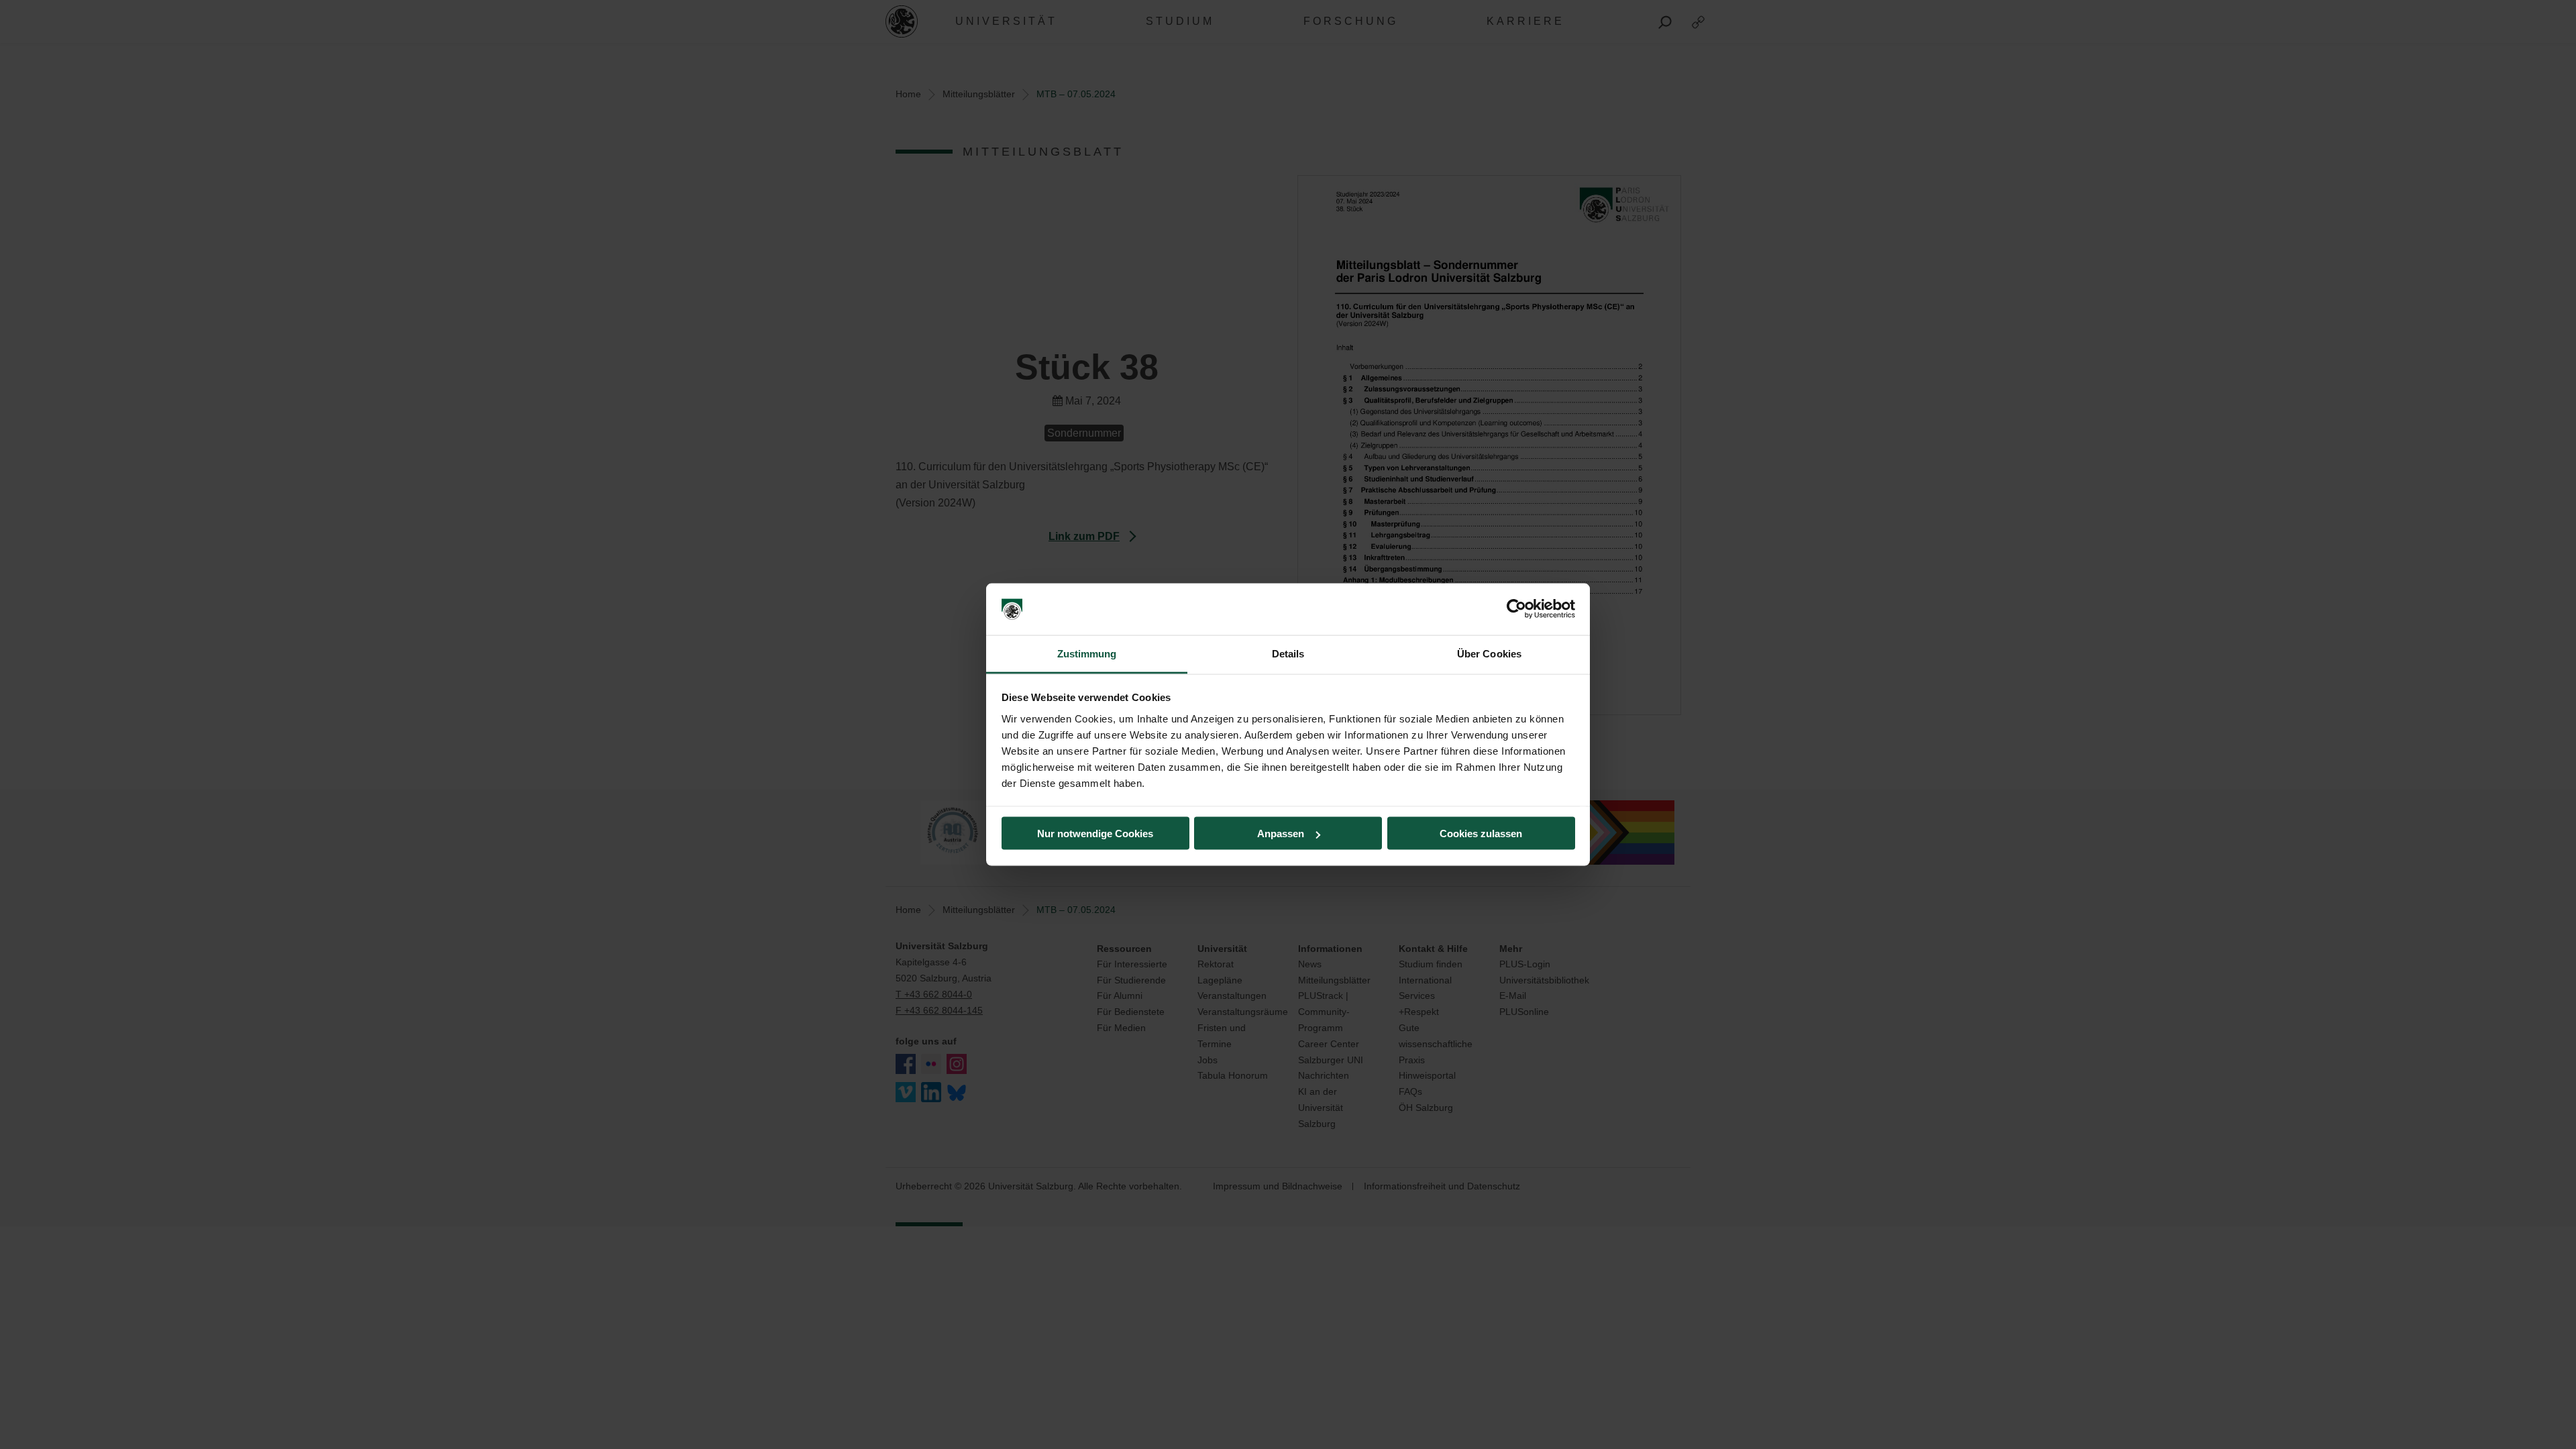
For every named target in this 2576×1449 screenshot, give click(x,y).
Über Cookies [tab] (1489, 653)
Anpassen (1281, 834)
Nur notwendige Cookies (1095, 834)
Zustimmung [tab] (1087, 653)
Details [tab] (1288, 653)
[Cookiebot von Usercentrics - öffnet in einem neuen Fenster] (1516, 609)
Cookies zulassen (1481, 834)
